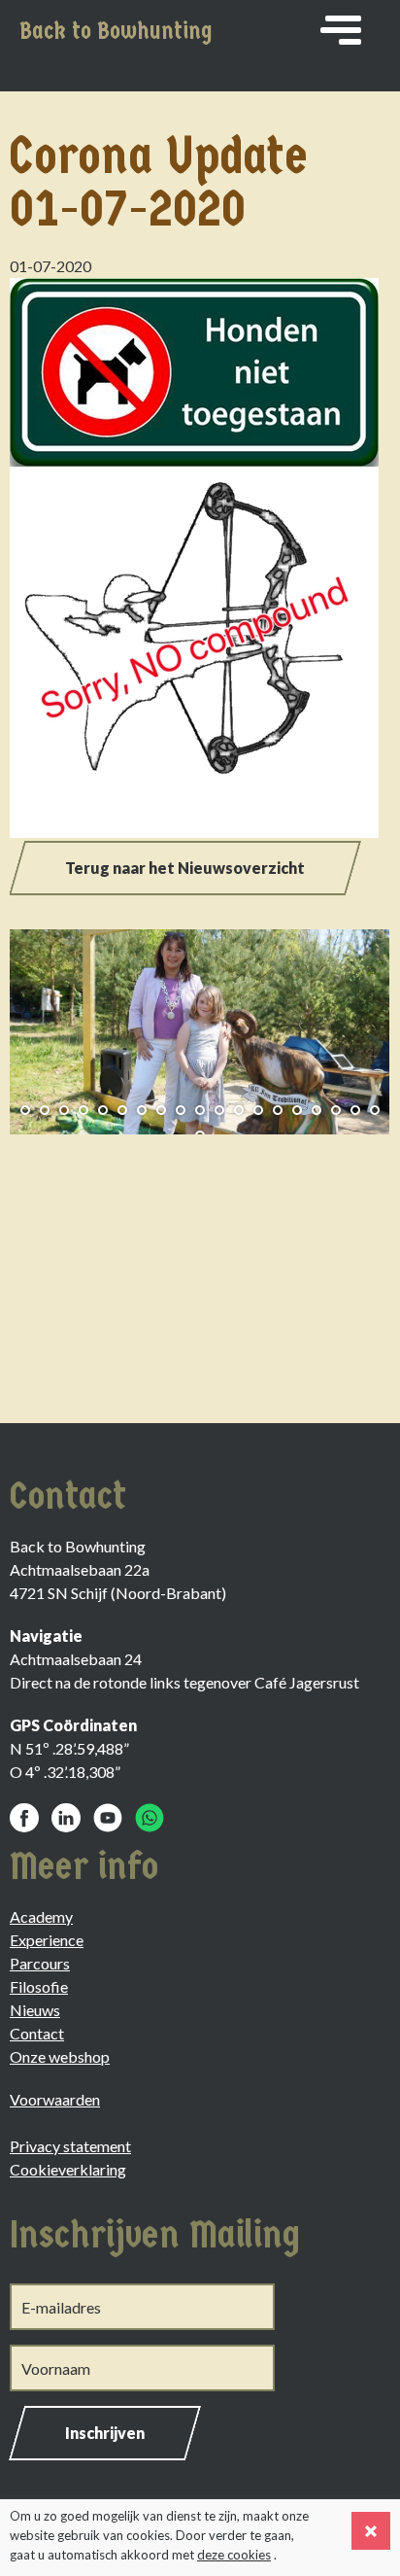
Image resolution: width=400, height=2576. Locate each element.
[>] (361, 1025)
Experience (47, 1940)
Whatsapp (150, 1818)
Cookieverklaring (68, 2169)
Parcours (40, 1963)
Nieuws (35, 2010)
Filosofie (39, 1986)
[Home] (341, 30)
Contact (37, 2033)
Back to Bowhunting (116, 31)
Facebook (24, 1818)
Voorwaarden (55, 2099)
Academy (41, 1916)
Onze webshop (60, 2056)
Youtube (108, 1818)
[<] (39, 1025)
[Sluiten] (371, 2531)
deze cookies (234, 2555)
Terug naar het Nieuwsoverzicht (185, 868)
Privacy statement (70, 2146)
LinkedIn (66, 1818)
